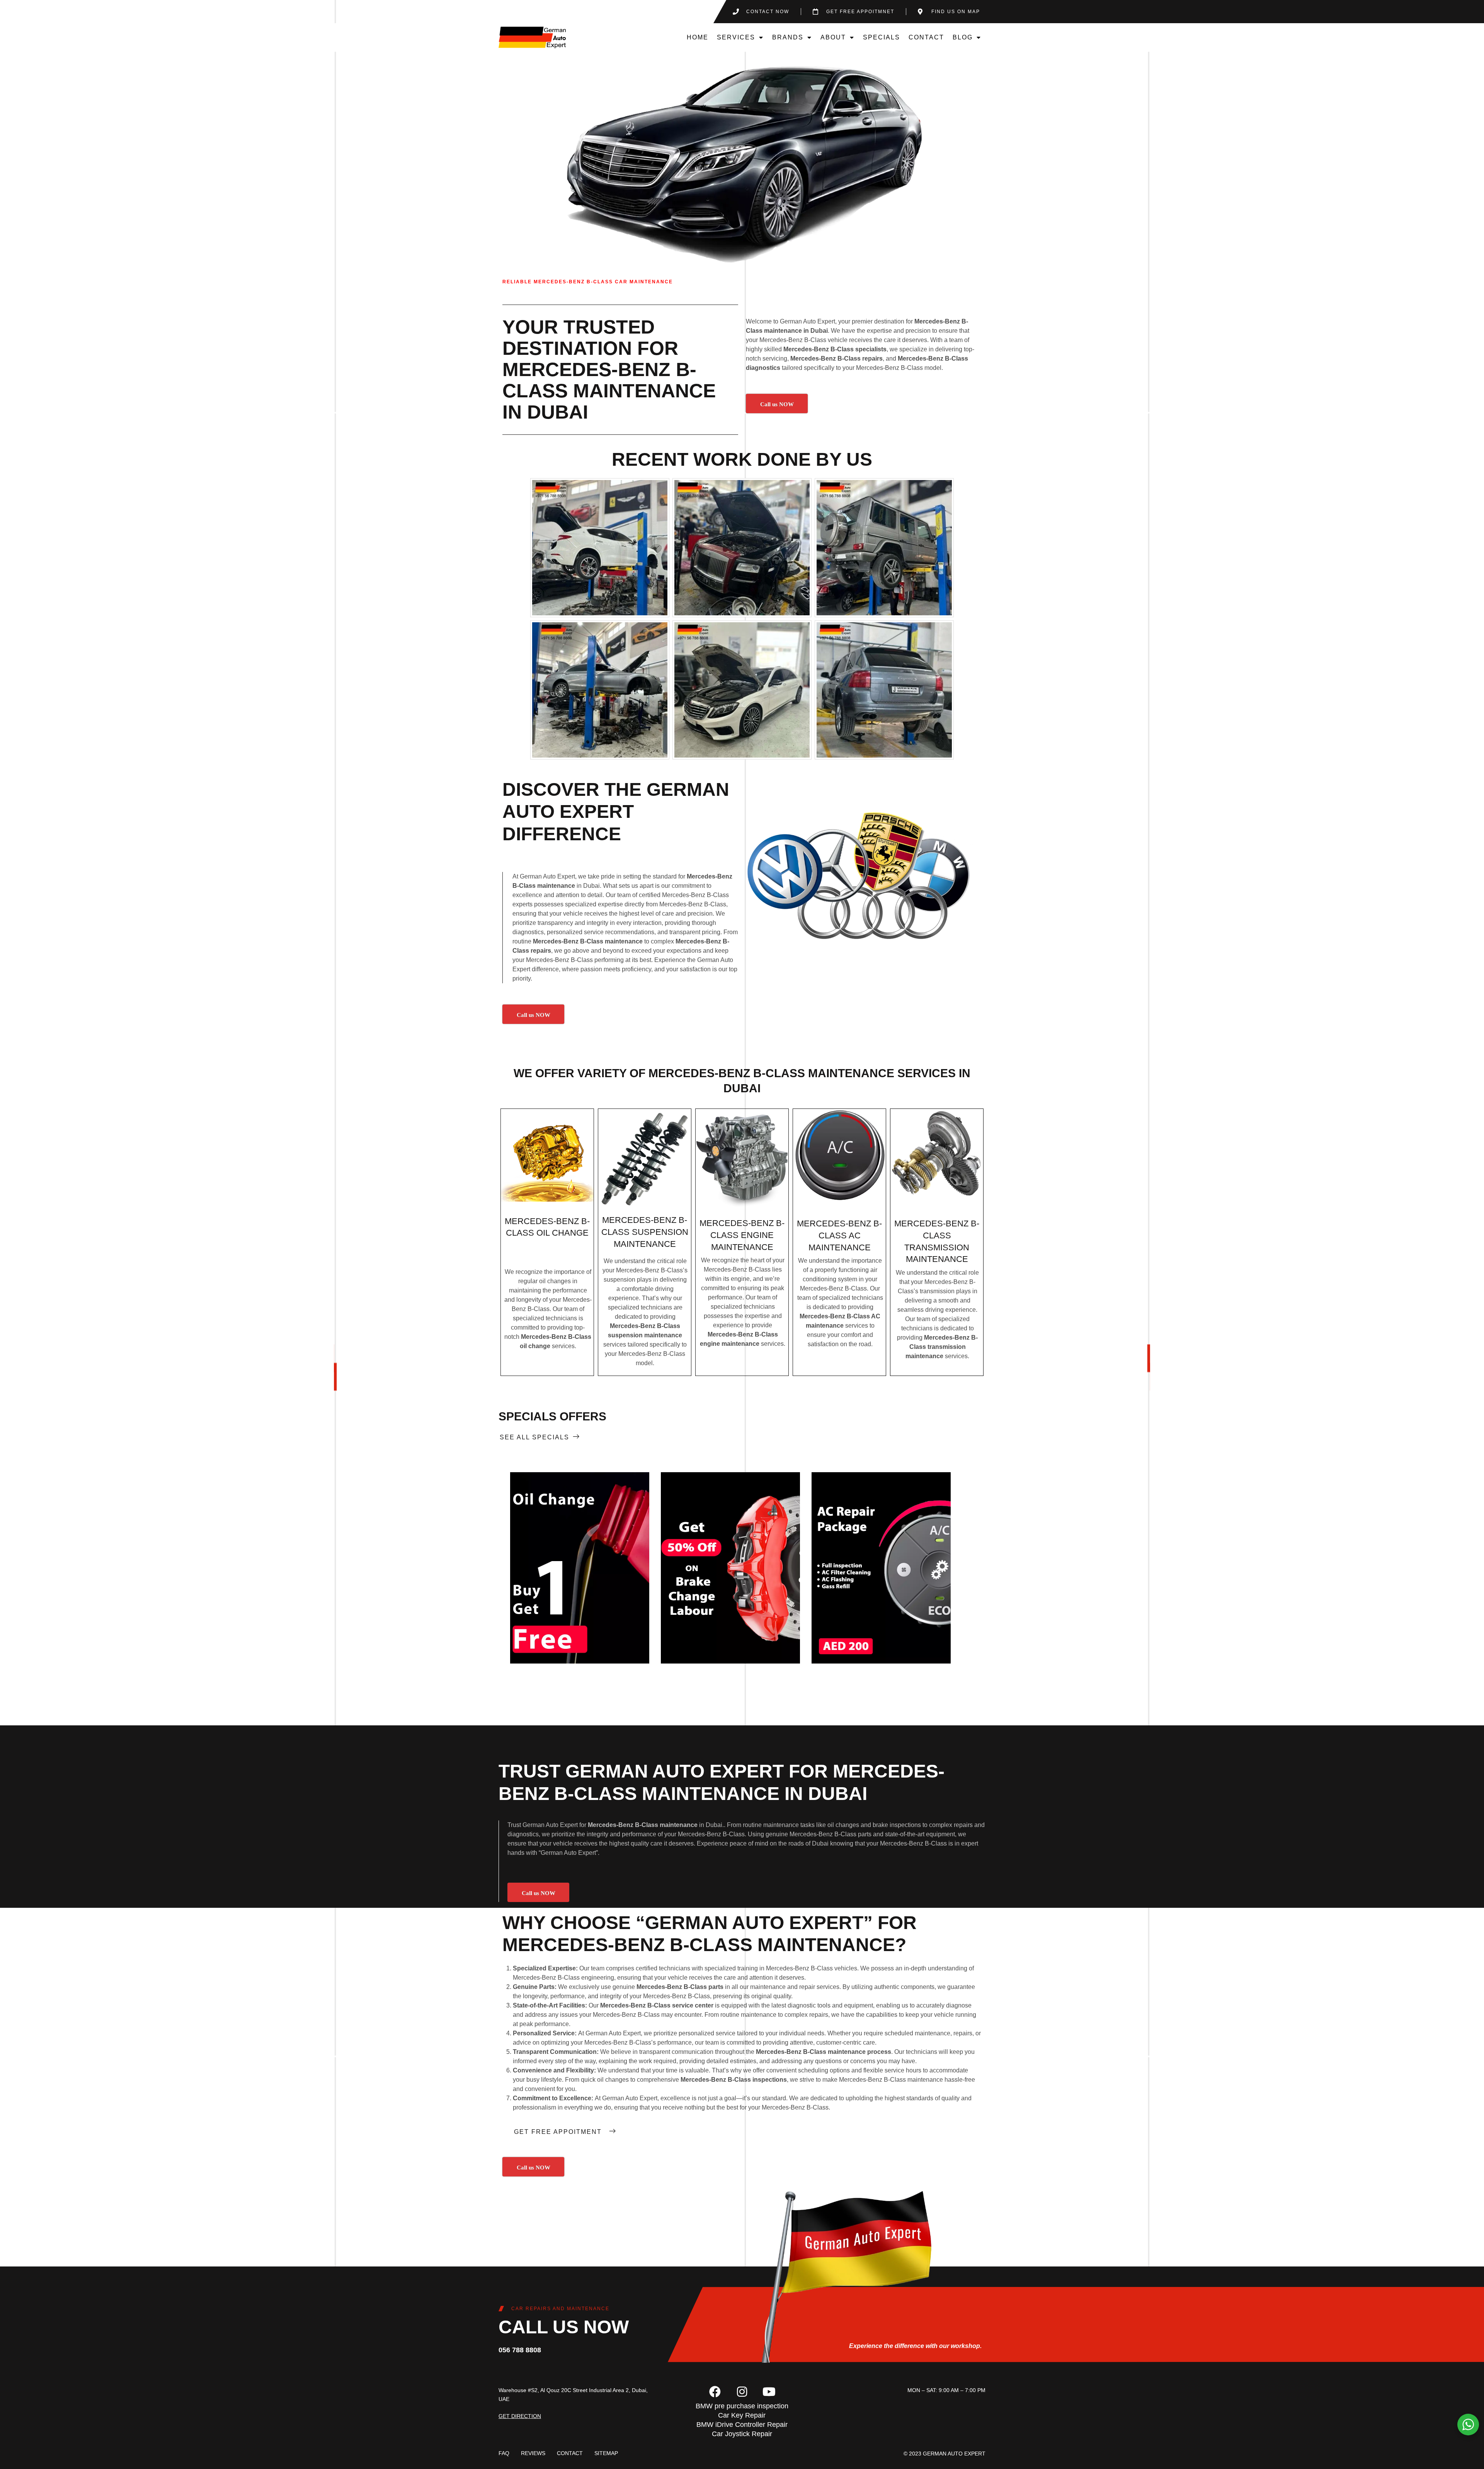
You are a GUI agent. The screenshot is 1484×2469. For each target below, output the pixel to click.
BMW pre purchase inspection (742, 2406)
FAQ (504, 2453)
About (833, 37)
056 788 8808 (520, 2350)
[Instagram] (742, 2392)
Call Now (579, 1568)
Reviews (533, 2453)
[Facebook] (715, 2392)
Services (736, 37)
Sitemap (606, 2453)
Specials (882, 37)
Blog (963, 37)
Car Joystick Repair (742, 2434)
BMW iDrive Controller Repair (742, 2425)
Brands (788, 37)
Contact (926, 37)
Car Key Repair (742, 2415)
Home (698, 37)
